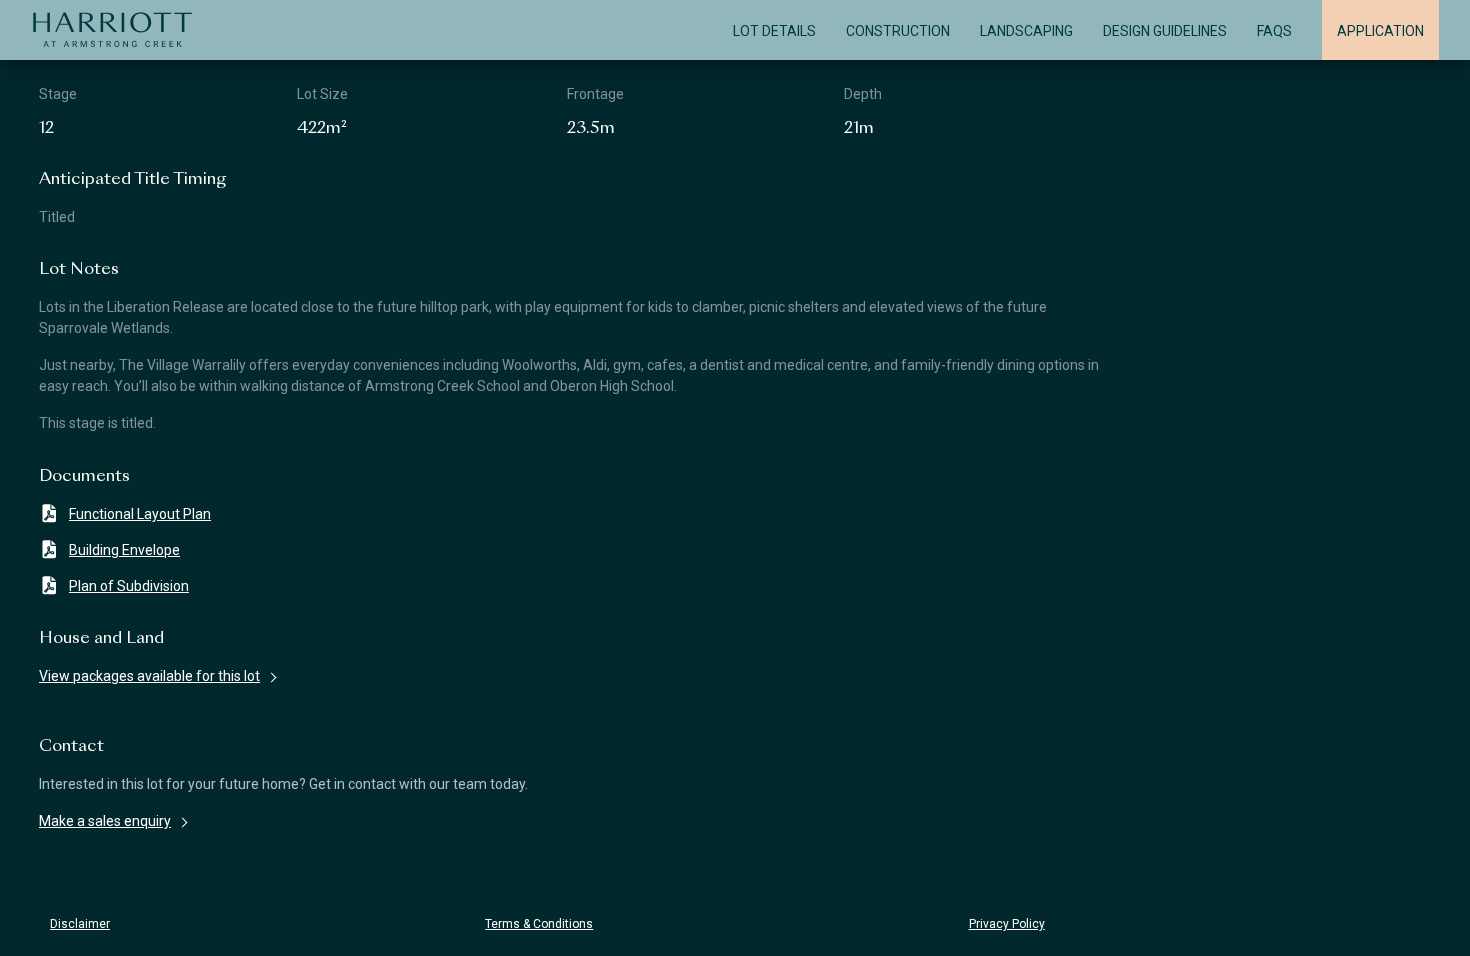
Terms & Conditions (539, 924)
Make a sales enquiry (105, 821)
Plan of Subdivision (129, 586)
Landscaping (1026, 31)
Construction (898, 31)
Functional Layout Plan (140, 514)
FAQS (1274, 31)
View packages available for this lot (149, 676)
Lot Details (774, 31)
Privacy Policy (1007, 924)
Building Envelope (124, 550)
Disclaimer (80, 924)
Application (1380, 31)
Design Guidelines (1165, 31)
